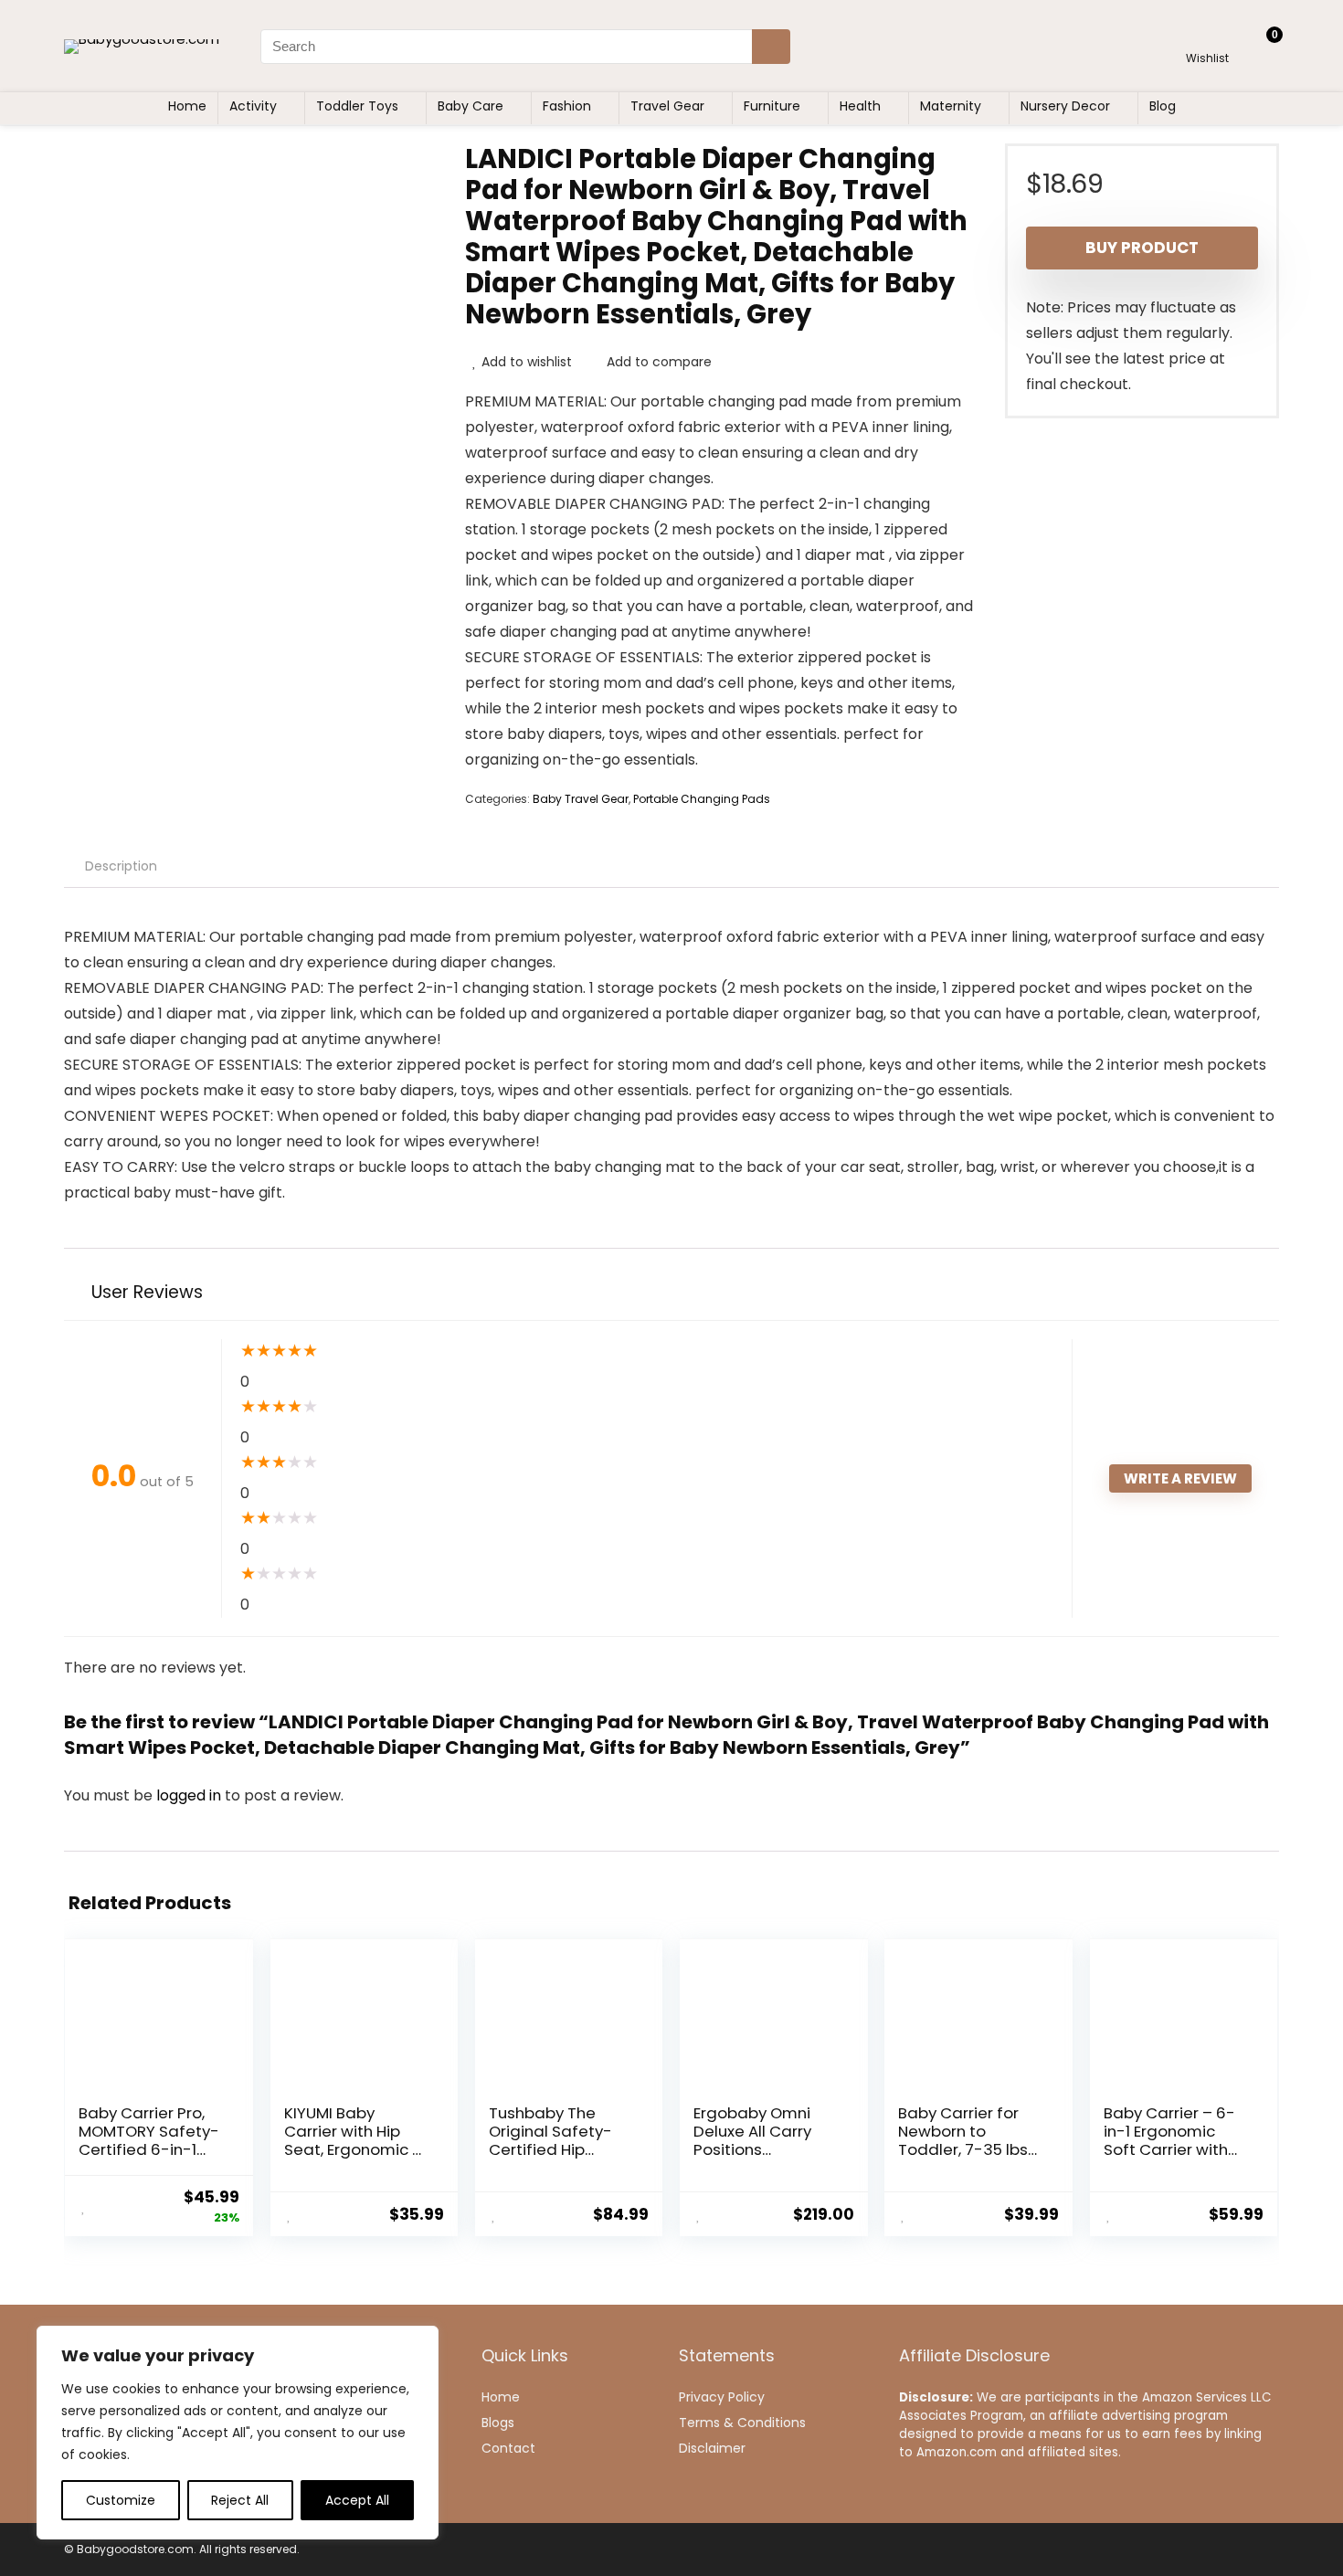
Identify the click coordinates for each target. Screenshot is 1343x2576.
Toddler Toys (357, 106)
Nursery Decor (1065, 106)
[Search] (771, 47)
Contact (508, 2448)
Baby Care (471, 106)
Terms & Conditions (742, 2423)
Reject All (240, 2500)
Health (860, 106)
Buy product (1142, 248)
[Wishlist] (1207, 38)
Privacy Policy (722, 2397)
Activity (253, 106)
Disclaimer (712, 2448)
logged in (190, 1795)
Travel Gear (667, 106)
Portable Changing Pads (702, 799)
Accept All (357, 2500)
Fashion (567, 106)
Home (187, 106)
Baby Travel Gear (581, 799)
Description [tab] (121, 866)
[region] (238, 2433)
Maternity (951, 106)
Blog (1163, 106)
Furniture (772, 106)
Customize (121, 2500)
